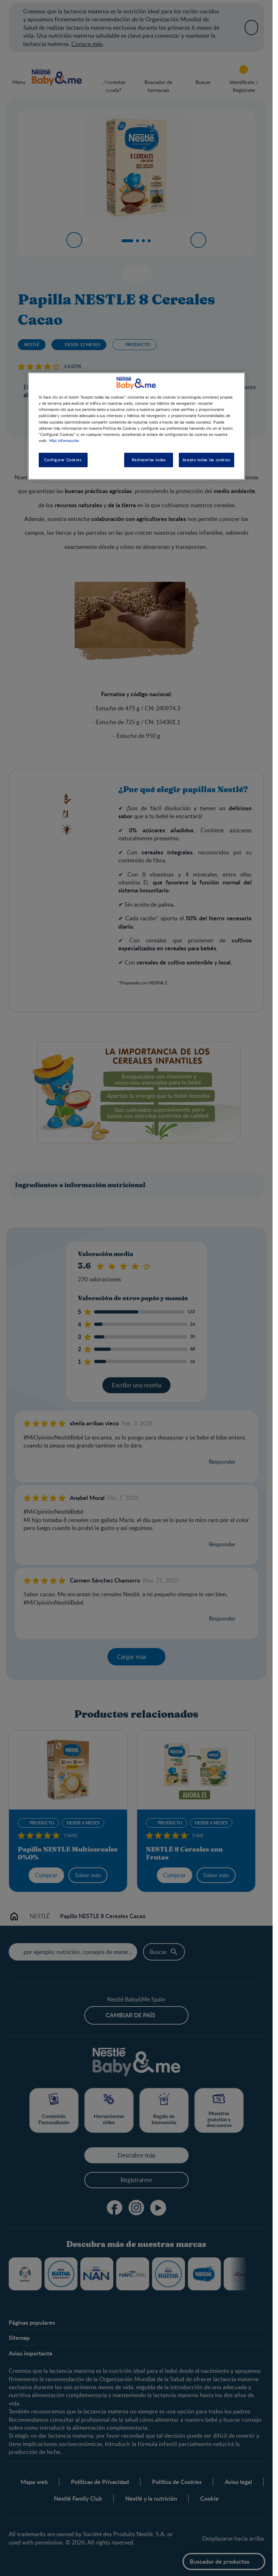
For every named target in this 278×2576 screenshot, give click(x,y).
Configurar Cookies (63, 460)
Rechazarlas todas (149, 460)
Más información (64, 440)
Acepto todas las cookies (207, 460)
